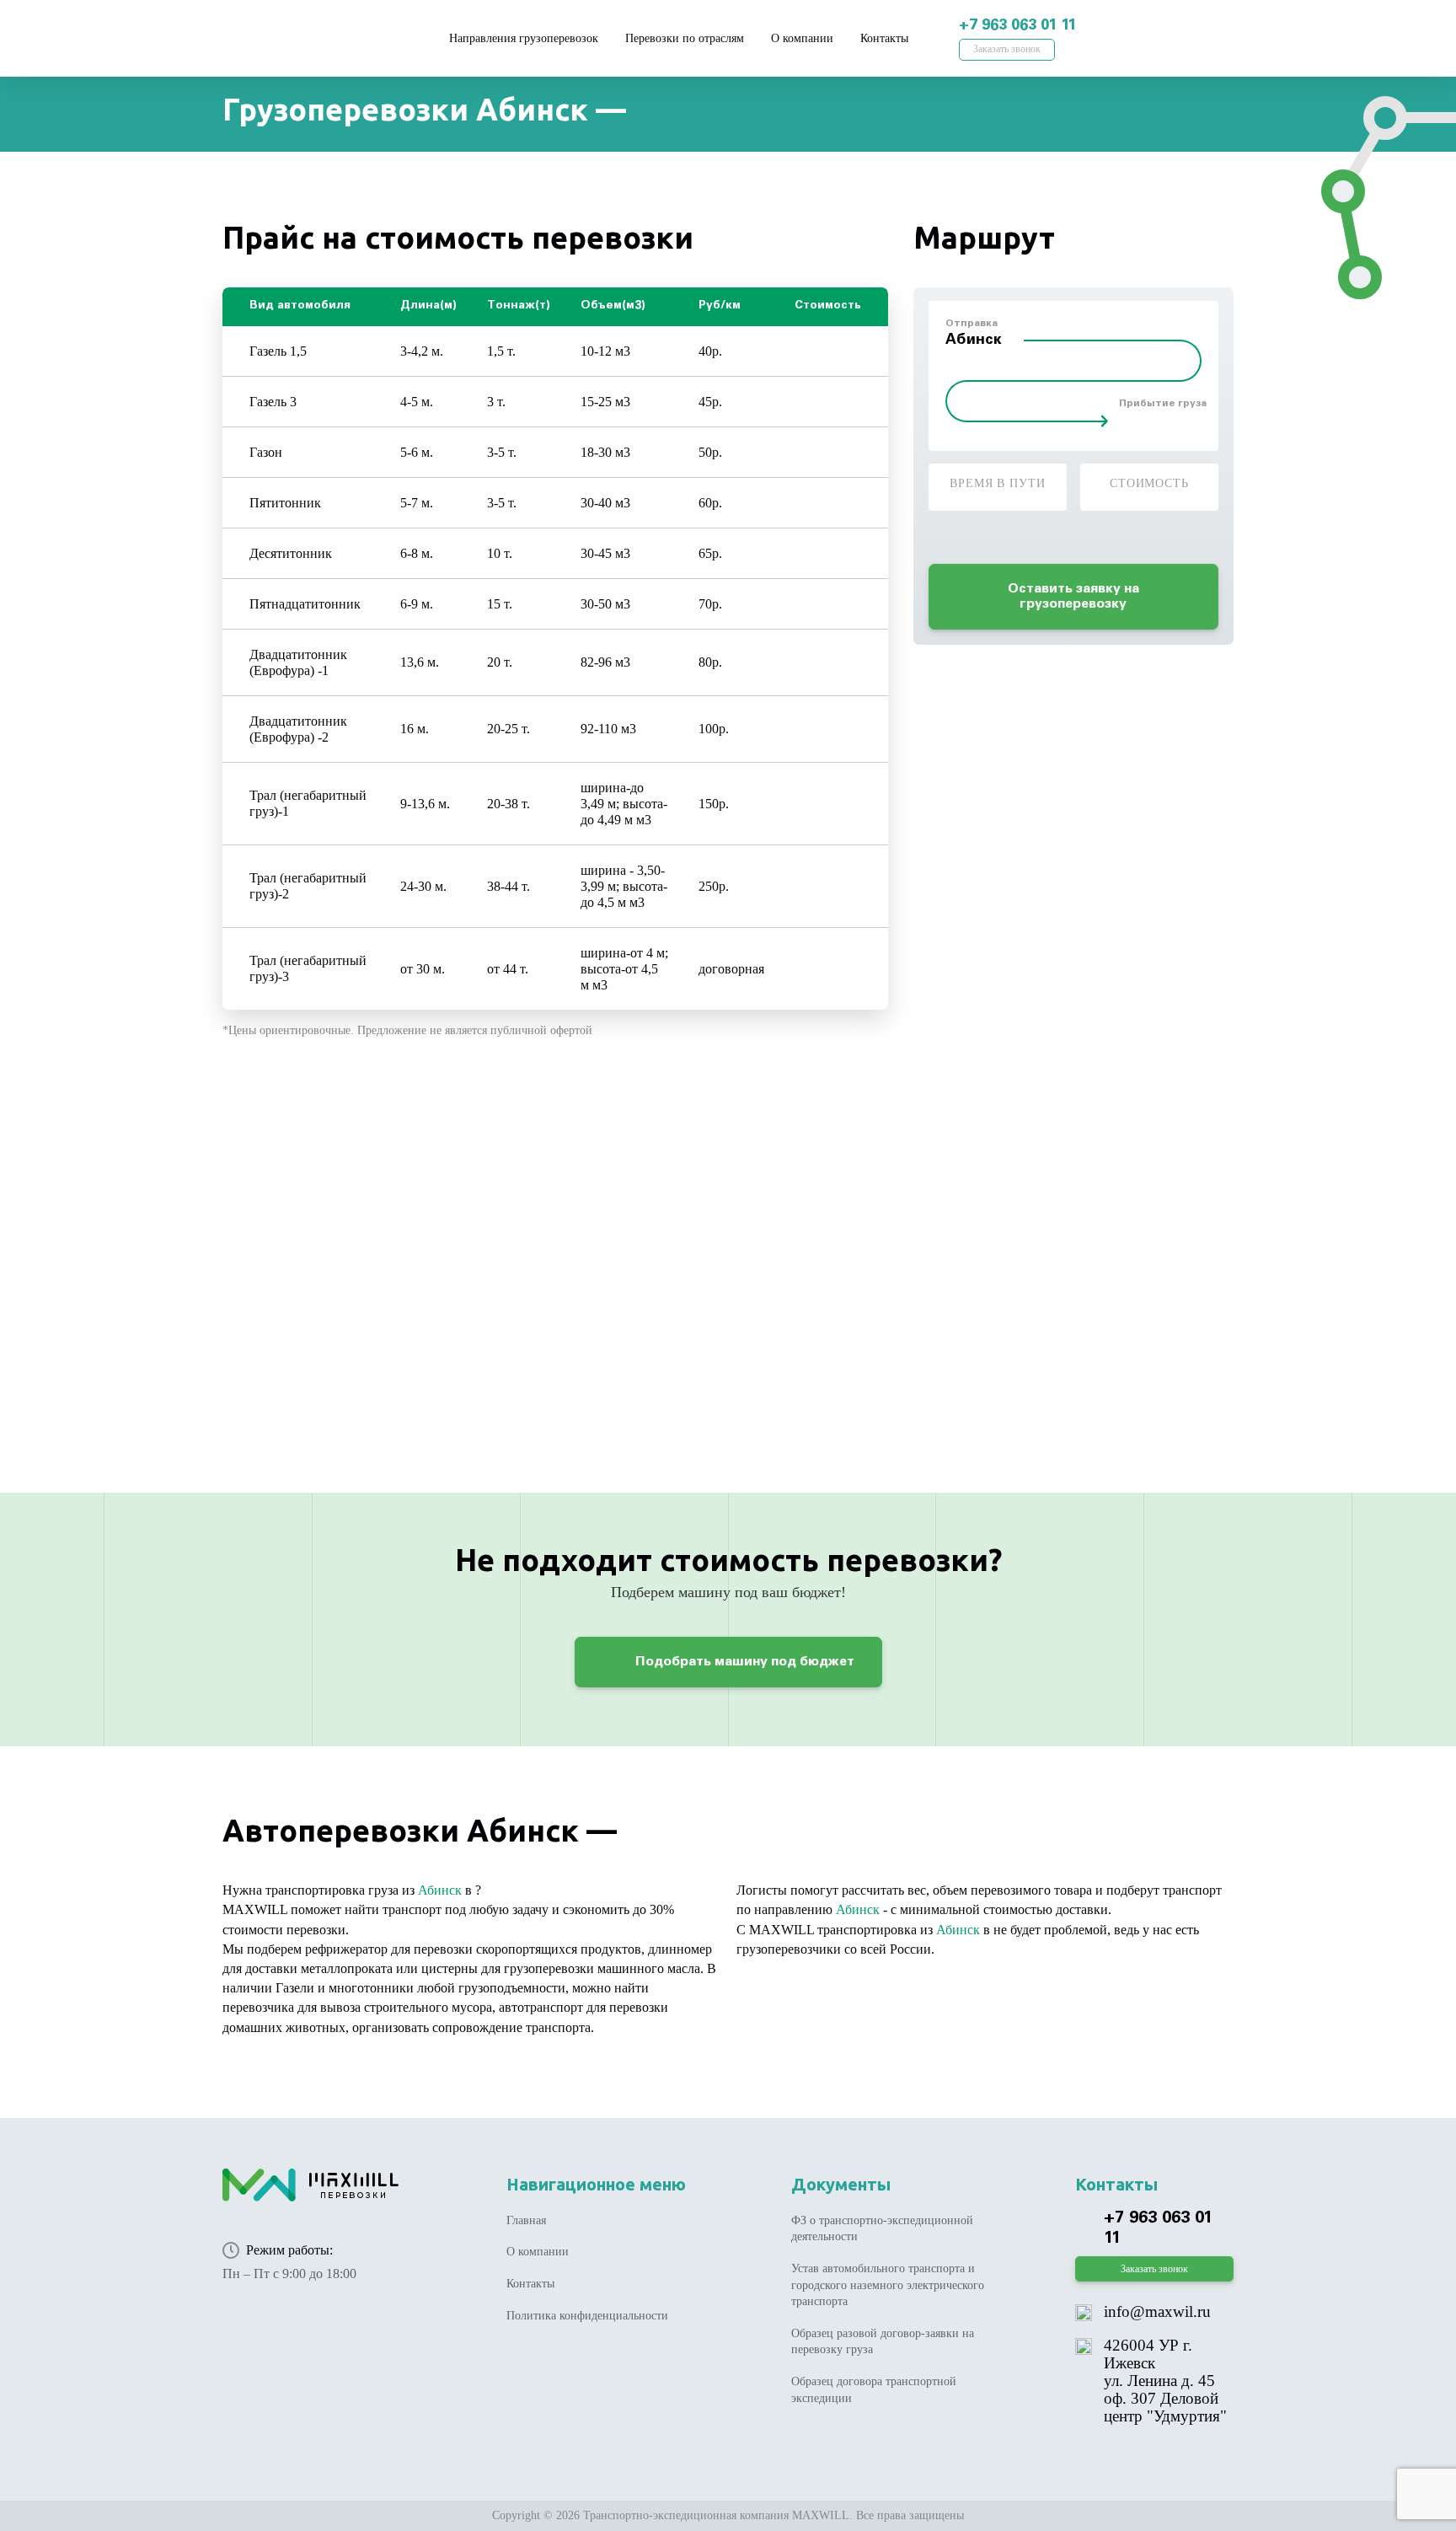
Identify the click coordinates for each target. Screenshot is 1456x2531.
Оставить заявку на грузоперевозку (1073, 597)
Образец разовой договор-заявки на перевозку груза (883, 2342)
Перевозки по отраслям (685, 38)
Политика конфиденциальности (587, 2316)
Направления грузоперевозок (524, 38)
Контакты (884, 38)
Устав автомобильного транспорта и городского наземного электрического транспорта (888, 2285)
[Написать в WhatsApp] (1141, 27)
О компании (802, 38)
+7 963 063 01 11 (1017, 26)
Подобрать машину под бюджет (743, 1662)
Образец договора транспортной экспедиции (874, 2390)
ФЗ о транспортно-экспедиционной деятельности (882, 2229)
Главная (526, 2220)
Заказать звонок (1007, 49)
